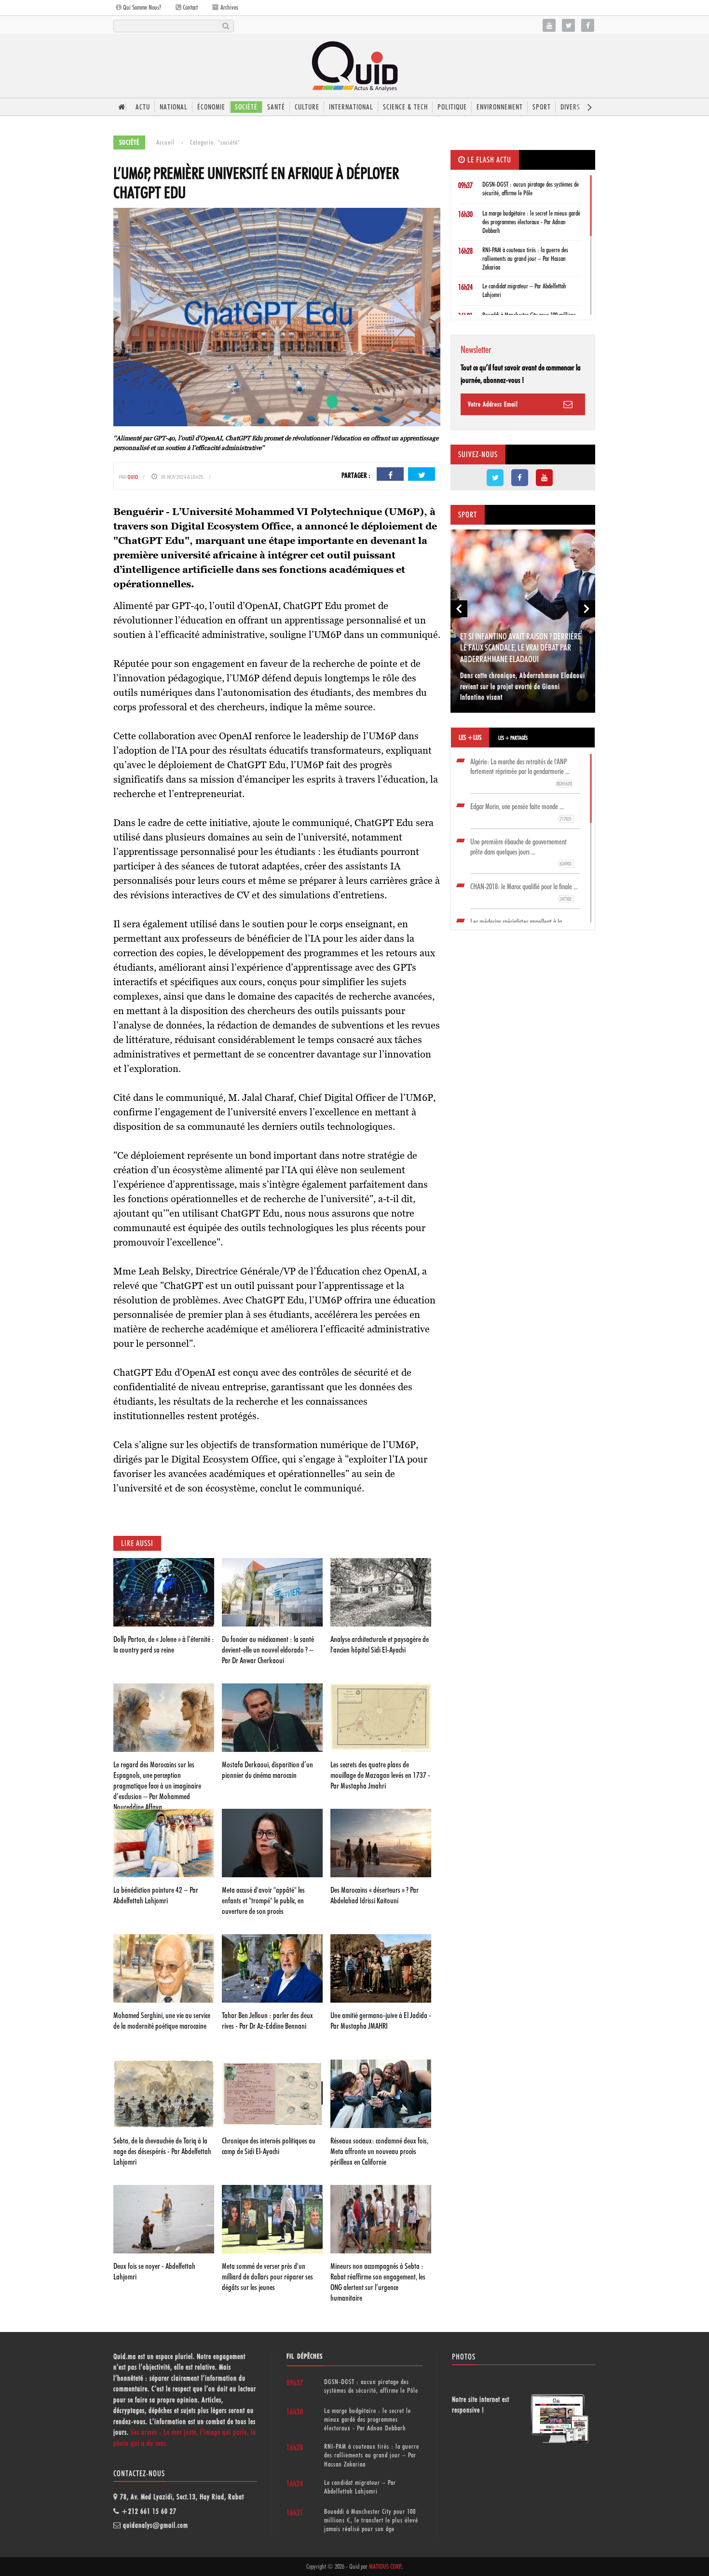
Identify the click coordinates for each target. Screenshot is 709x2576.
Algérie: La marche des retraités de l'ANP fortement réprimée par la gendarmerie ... (521, 772)
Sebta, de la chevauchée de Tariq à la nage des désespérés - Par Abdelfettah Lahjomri (162, 2151)
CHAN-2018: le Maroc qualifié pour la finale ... (524, 892)
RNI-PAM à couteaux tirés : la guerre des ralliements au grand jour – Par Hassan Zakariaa (525, 258)
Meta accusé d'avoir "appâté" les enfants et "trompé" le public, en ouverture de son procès (263, 1900)
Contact (190, 7)
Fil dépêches (305, 2356)
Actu (143, 107)
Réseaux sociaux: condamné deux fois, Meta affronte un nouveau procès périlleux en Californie (379, 2151)
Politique (452, 107)
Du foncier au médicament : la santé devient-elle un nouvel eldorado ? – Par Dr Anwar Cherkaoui (268, 1650)
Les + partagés (513, 738)
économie (211, 107)
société (246, 107)
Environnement (500, 107)
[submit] (225, 26)
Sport (542, 107)
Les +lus (470, 737)
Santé (276, 107)
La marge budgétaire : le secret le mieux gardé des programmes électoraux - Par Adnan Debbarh (531, 222)
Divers (570, 107)
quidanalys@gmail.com (156, 2525)
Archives (229, 7)
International (351, 107)
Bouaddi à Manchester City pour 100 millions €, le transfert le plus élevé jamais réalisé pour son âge (371, 2520)
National (174, 107)
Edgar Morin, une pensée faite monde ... (521, 812)
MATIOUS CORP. (385, 2566)
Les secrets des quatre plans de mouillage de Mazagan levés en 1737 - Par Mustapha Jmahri (380, 1775)
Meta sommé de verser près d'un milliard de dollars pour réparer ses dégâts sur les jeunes (267, 2277)
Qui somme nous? (141, 7)
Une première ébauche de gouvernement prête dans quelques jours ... (521, 852)
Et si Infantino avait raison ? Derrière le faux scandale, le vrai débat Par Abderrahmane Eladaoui (521, 648)
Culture (307, 107)
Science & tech (405, 107)
